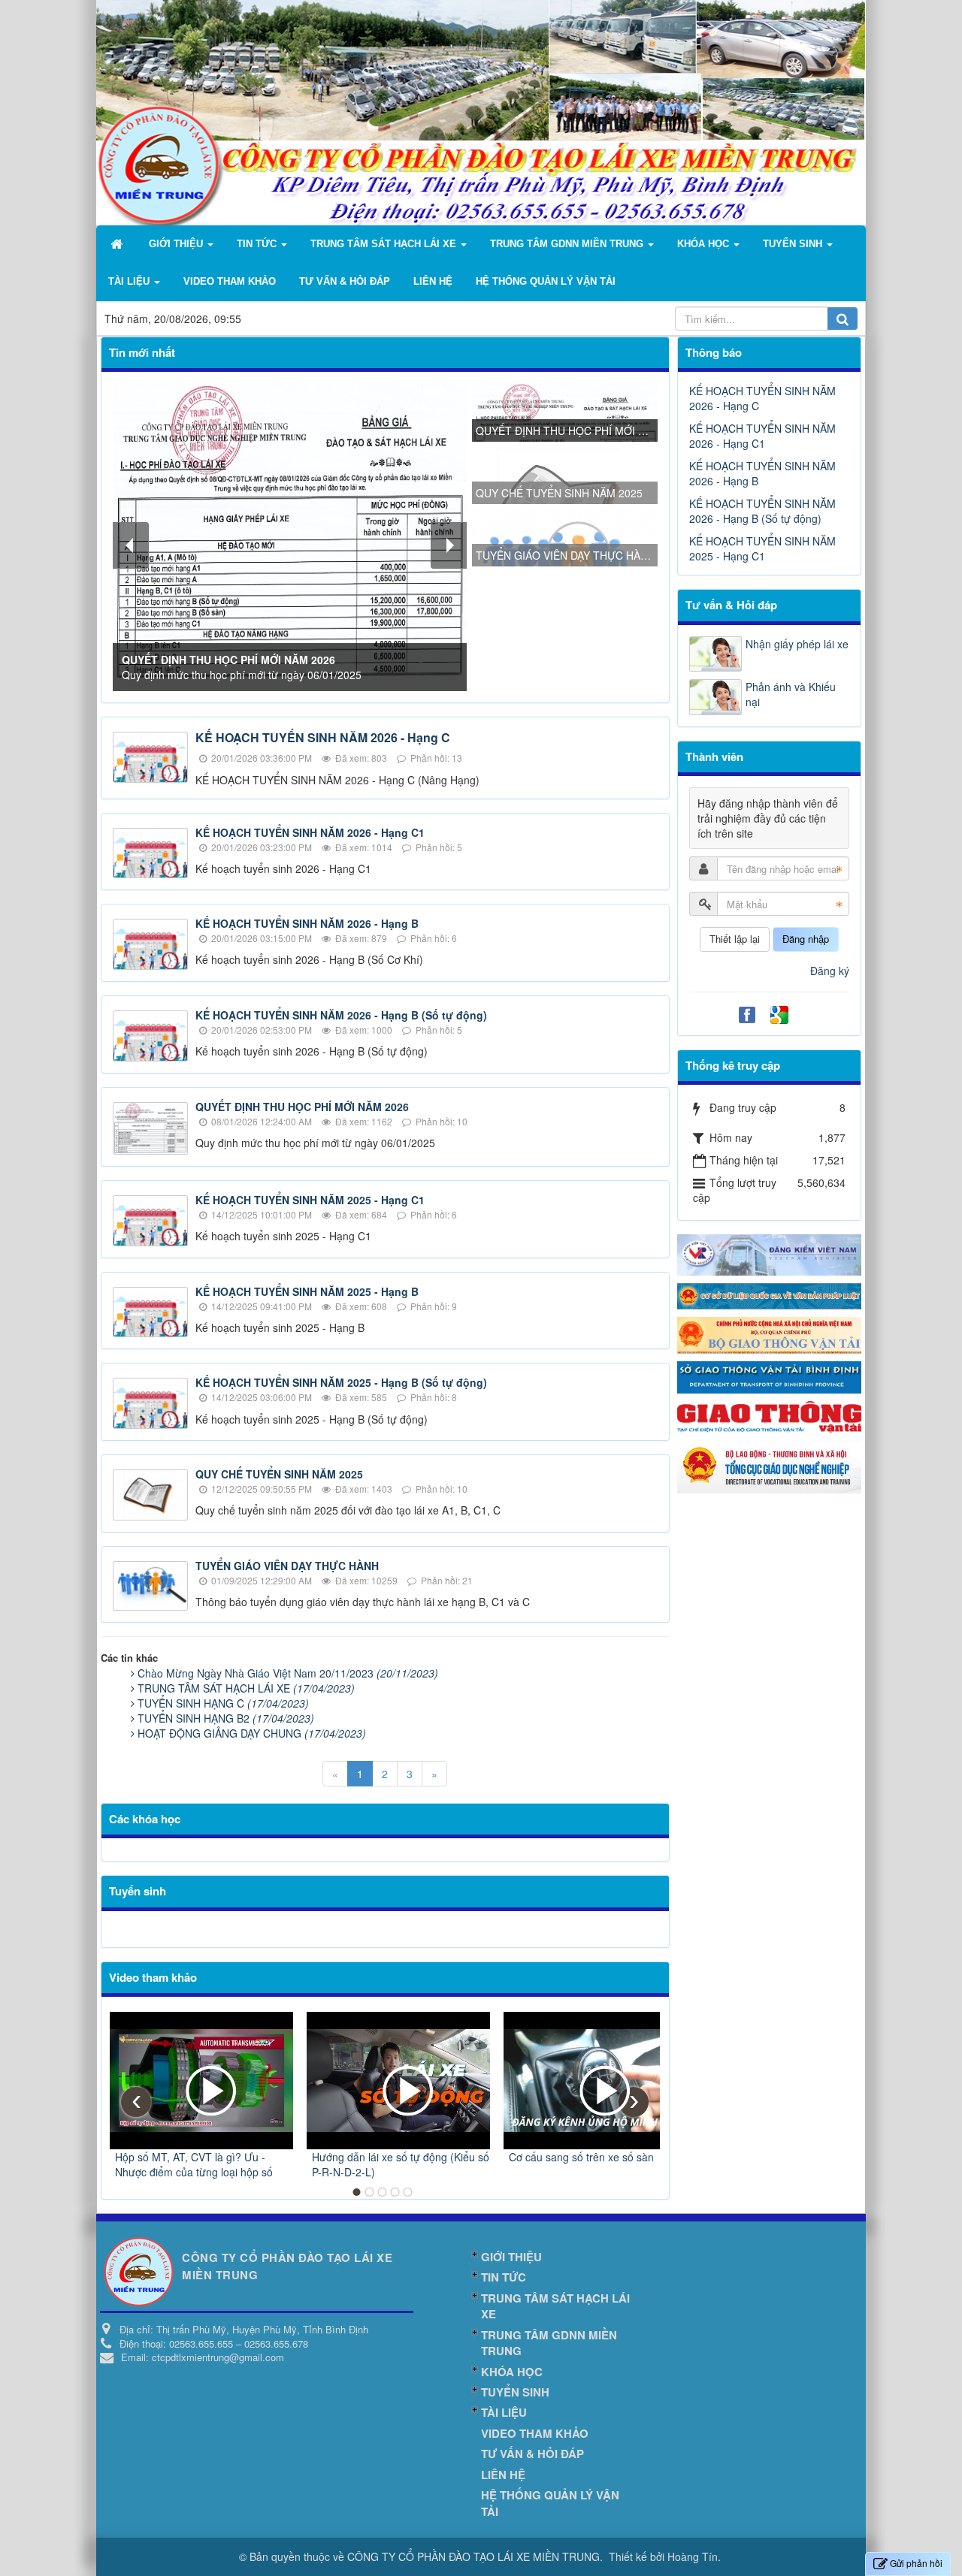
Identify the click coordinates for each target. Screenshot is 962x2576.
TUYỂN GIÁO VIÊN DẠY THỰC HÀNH (287, 1566)
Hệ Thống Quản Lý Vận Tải (550, 2503)
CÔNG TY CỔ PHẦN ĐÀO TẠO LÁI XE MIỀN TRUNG (473, 2556)
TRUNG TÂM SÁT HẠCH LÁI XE (246, 1688)
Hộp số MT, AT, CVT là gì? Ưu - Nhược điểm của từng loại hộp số (194, 2164)
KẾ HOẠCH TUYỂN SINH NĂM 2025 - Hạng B (307, 1291)
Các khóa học (145, 1819)
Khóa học (512, 2372)
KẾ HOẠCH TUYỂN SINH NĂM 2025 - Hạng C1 (310, 1200)
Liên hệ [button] (433, 281)
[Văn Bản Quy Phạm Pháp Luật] (770, 1294)
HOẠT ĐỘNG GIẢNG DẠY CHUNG (252, 1733)
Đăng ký (830, 971)
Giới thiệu (511, 2257)
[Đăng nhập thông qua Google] (781, 1013)
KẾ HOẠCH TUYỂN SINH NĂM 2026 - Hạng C (323, 737)
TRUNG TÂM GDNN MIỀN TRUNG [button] (568, 244)
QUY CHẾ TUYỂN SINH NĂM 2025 (279, 1474)
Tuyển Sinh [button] (794, 244)
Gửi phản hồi (916, 2563)
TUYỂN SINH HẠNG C (223, 1703)
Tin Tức (504, 2277)
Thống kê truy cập (733, 1065)
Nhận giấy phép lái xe (797, 644)
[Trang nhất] (118, 244)
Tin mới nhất (142, 352)
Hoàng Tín (693, 2556)
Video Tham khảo (535, 2433)
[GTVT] (770, 1415)
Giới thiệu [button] (177, 244)
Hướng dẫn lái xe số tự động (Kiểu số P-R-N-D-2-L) (401, 2164)
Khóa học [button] (705, 244)
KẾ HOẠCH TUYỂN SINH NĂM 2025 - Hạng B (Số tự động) (341, 1382)
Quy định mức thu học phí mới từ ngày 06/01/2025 (242, 667)
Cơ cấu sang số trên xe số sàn (581, 2157)
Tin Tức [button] (258, 244)
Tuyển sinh (138, 1891)
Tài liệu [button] (130, 281)
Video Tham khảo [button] (230, 281)
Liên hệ (503, 2475)
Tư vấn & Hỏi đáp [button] (345, 281)
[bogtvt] (770, 1333)
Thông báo (714, 352)
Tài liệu (504, 2412)
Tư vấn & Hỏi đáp (731, 605)
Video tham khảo (153, 1977)
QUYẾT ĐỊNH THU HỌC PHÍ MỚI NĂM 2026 (302, 1107)
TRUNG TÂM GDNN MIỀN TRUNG (549, 2343)
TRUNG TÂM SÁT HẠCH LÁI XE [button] (385, 244)
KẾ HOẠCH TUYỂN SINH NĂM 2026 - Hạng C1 (310, 832)
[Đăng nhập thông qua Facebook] (749, 1013)
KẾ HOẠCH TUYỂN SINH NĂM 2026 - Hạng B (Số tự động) (341, 1015)
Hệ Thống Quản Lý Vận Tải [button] (546, 281)
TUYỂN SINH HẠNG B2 (226, 1718)
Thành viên (714, 756)
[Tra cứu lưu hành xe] (770, 1253)
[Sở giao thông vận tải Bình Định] (770, 1376)
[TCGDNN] (770, 1465)
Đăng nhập (806, 939)
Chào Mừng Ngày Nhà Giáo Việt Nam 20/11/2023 (288, 1673)
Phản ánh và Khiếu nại (791, 694)
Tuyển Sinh (515, 2392)
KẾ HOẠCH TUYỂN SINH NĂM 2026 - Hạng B (307, 923)
